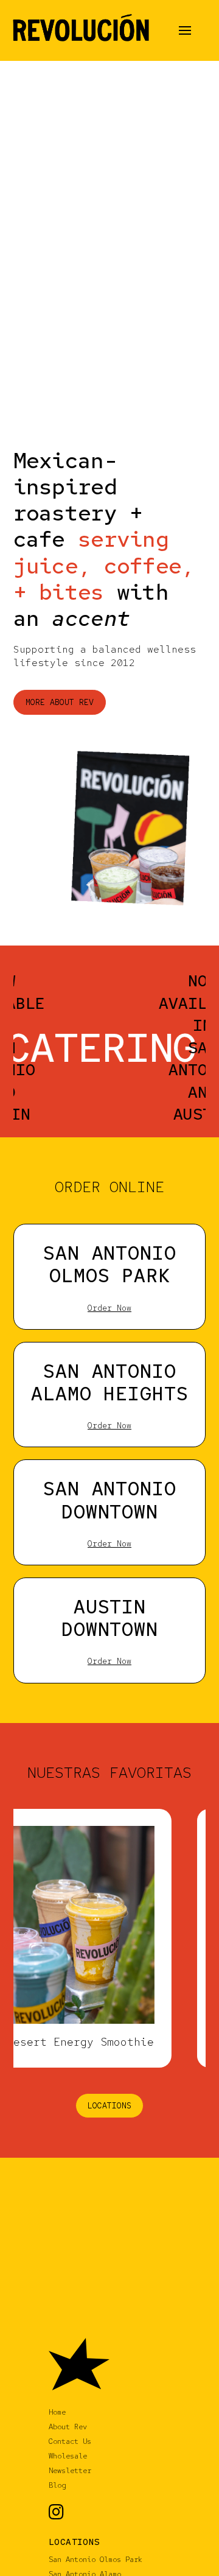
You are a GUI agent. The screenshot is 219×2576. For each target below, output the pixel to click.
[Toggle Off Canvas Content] (185, 30)
